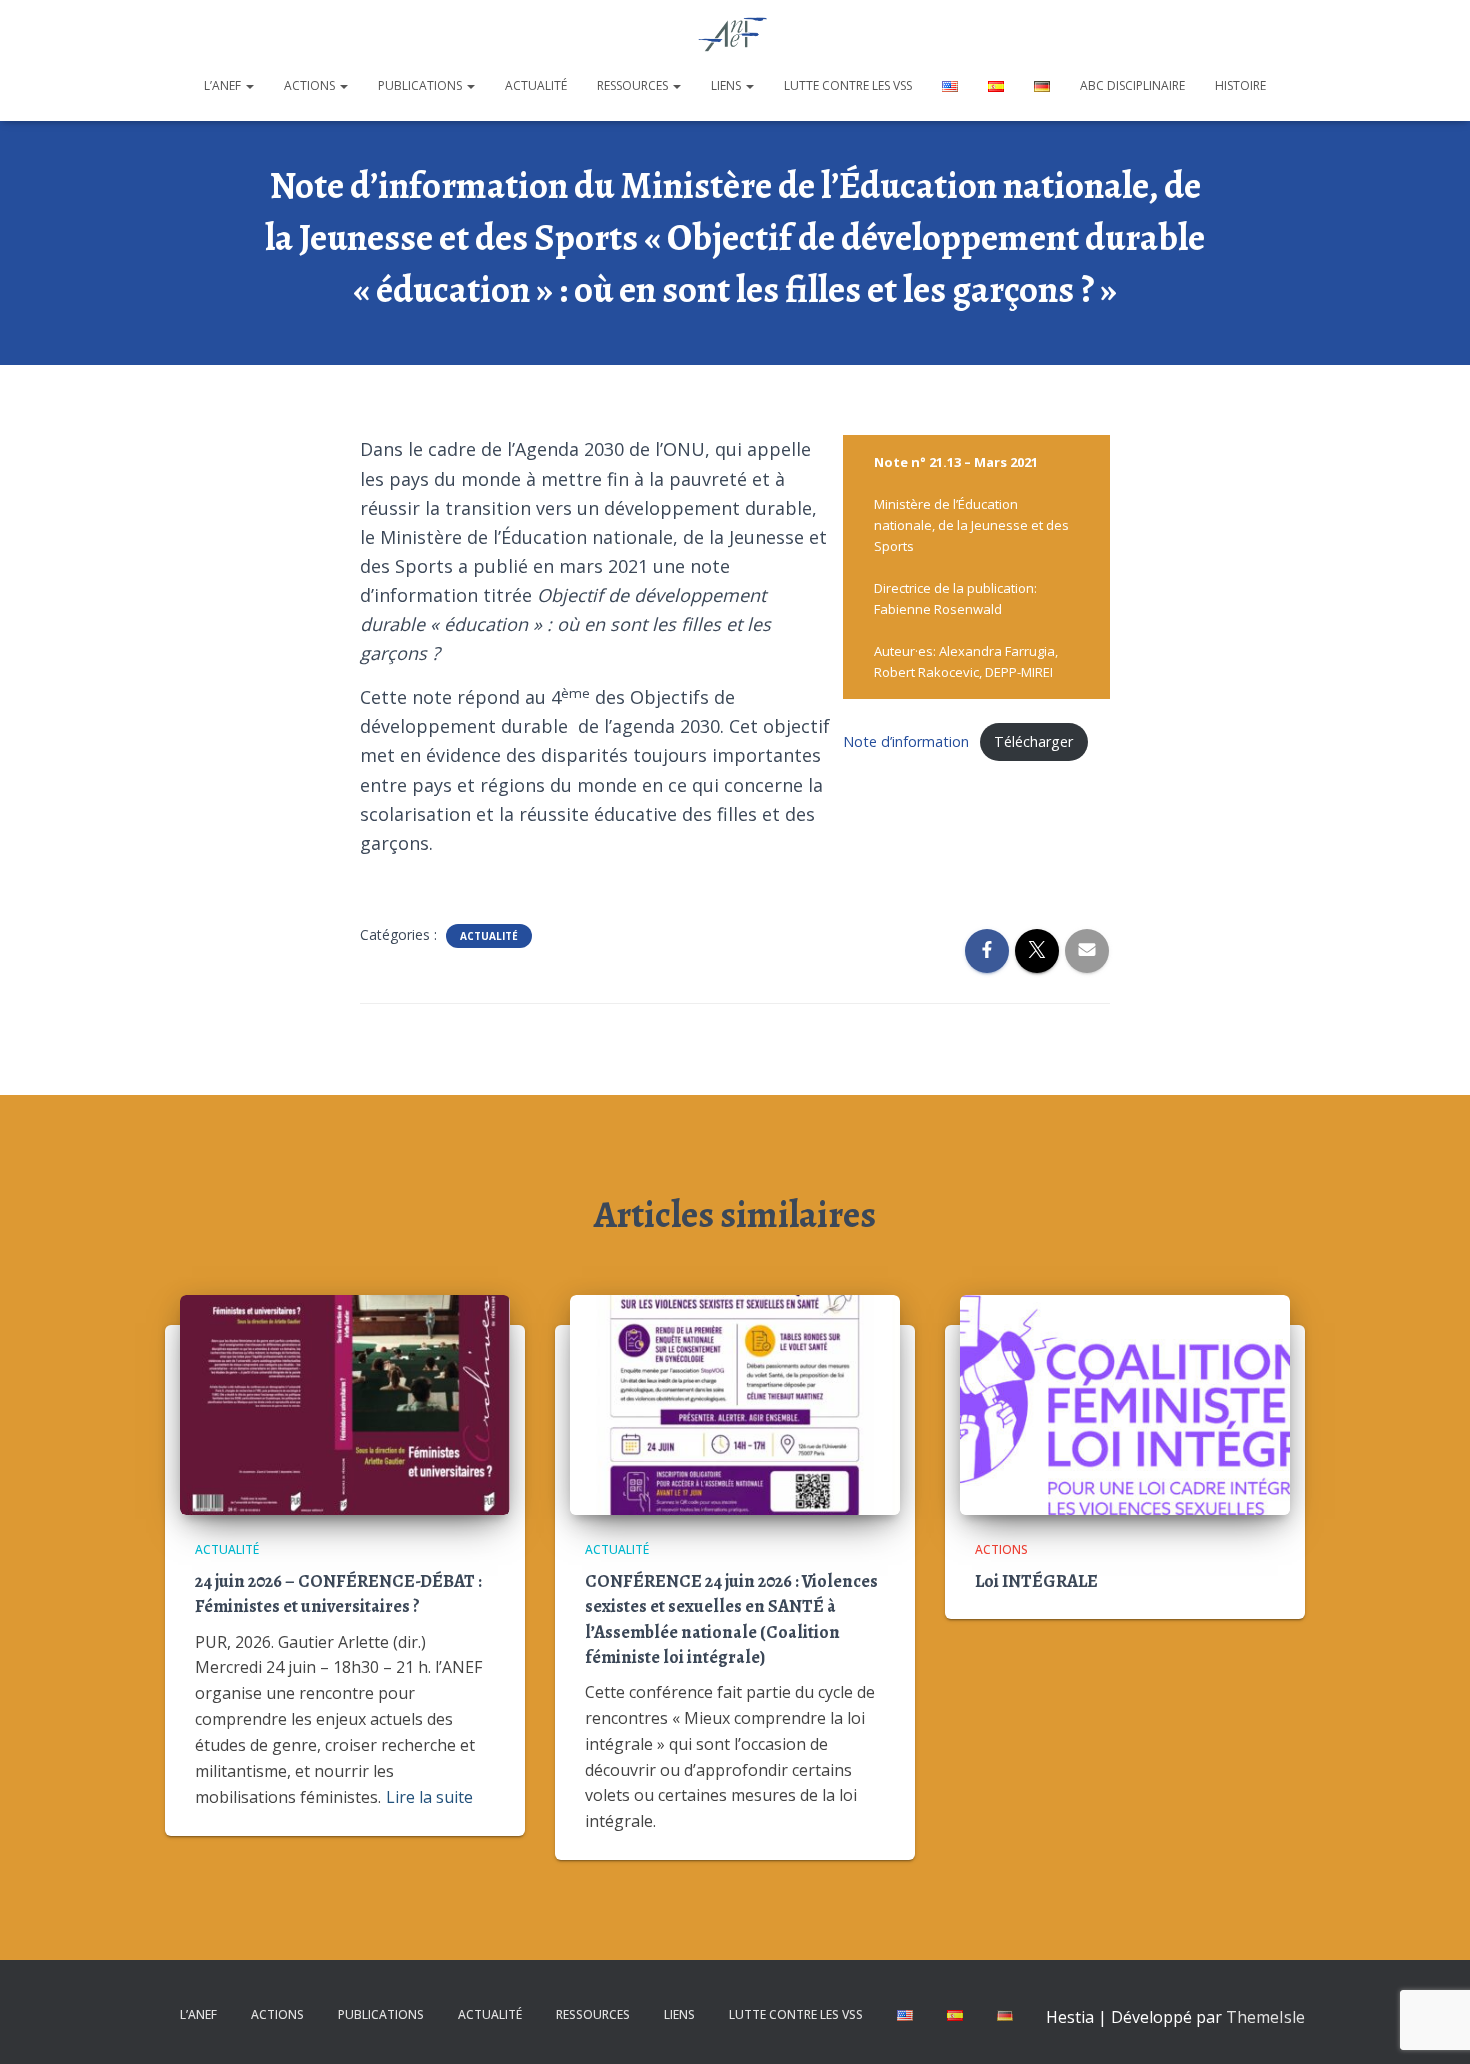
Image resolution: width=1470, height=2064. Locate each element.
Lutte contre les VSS (848, 85)
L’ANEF (224, 85)
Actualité (536, 85)
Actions (311, 85)
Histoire (1240, 85)
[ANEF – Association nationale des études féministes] (735, 35)
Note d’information (906, 741)
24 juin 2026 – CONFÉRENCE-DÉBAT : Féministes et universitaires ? (338, 1593)
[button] (249, 85)
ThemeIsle (1265, 2017)
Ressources (634, 85)
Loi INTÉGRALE (1036, 1581)
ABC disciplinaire (1132, 85)
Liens (727, 85)
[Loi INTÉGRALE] (1125, 1402)
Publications (421, 85)
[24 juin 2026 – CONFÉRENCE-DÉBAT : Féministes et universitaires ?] (345, 1402)
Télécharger (1033, 741)
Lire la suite (429, 1797)
